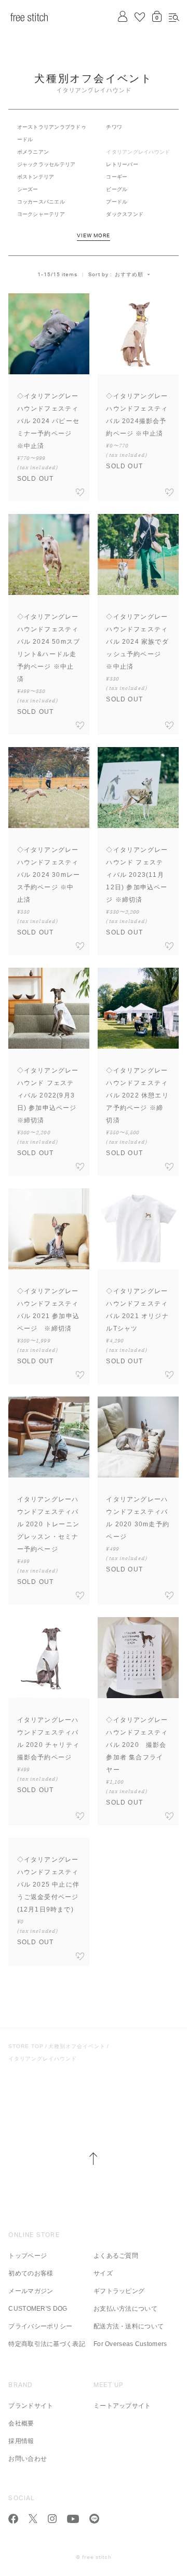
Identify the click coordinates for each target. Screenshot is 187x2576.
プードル (117, 202)
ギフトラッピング (119, 2291)
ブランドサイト (31, 2406)
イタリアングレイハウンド (43, 2059)
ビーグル (117, 189)
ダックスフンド (125, 214)
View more (94, 236)
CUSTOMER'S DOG (38, 2309)
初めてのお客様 (31, 2273)
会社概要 (21, 2423)
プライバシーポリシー (40, 2326)
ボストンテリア (36, 177)
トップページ (28, 2256)
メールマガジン (31, 2291)
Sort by (98, 275)
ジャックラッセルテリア (46, 164)
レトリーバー (122, 164)
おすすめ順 (129, 274)
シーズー (28, 189)
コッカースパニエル (41, 202)
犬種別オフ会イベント (77, 2046)
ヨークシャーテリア (41, 214)
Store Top (26, 2046)
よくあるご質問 (116, 2256)
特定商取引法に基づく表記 (47, 2344)
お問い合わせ (28, 2459)
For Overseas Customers (130, 2344)
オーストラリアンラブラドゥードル (52, 133)
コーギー (117, 177)
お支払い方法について (125, 2309)
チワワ (114, 127)
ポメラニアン (33, 152)
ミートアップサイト (122, 2406)
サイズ (103, 2273)
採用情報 (21, 2441)
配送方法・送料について (129, 2326)
